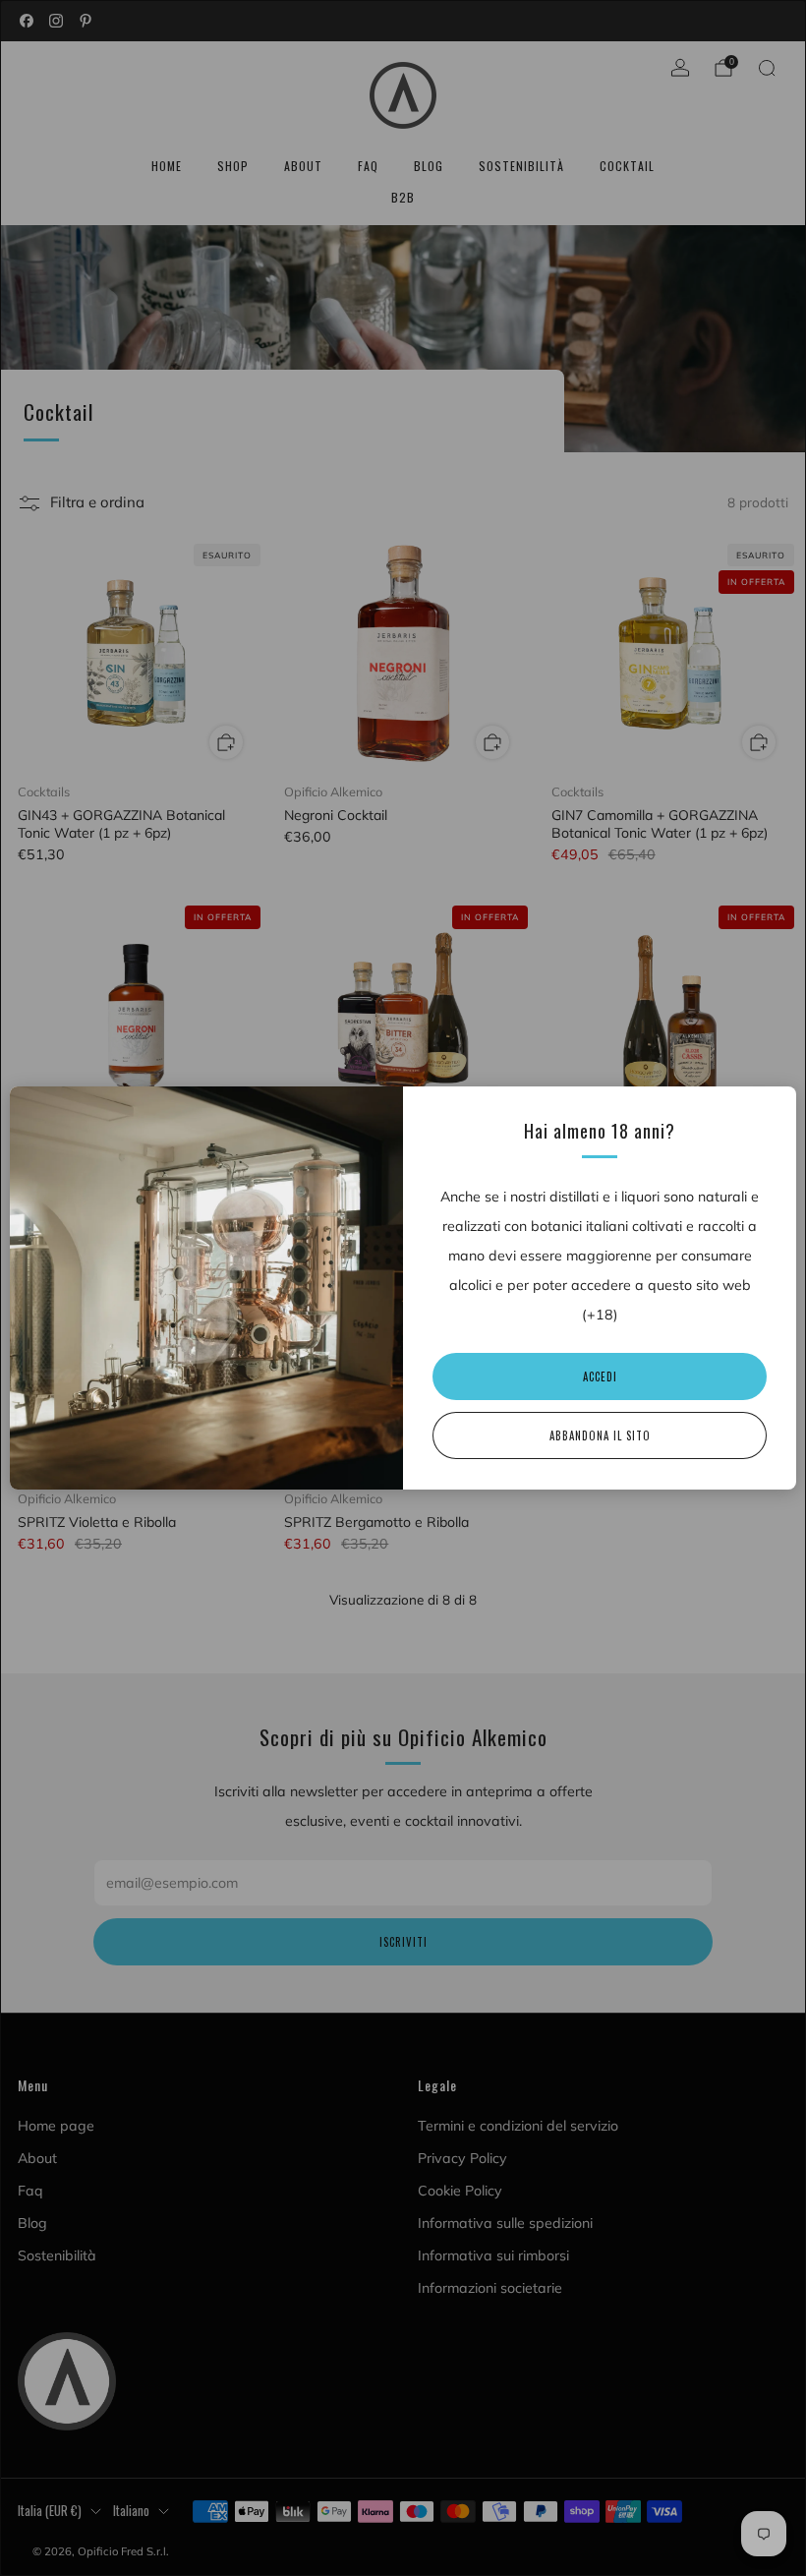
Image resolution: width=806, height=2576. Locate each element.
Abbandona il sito (600, 1435)
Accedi (600, 1376)
